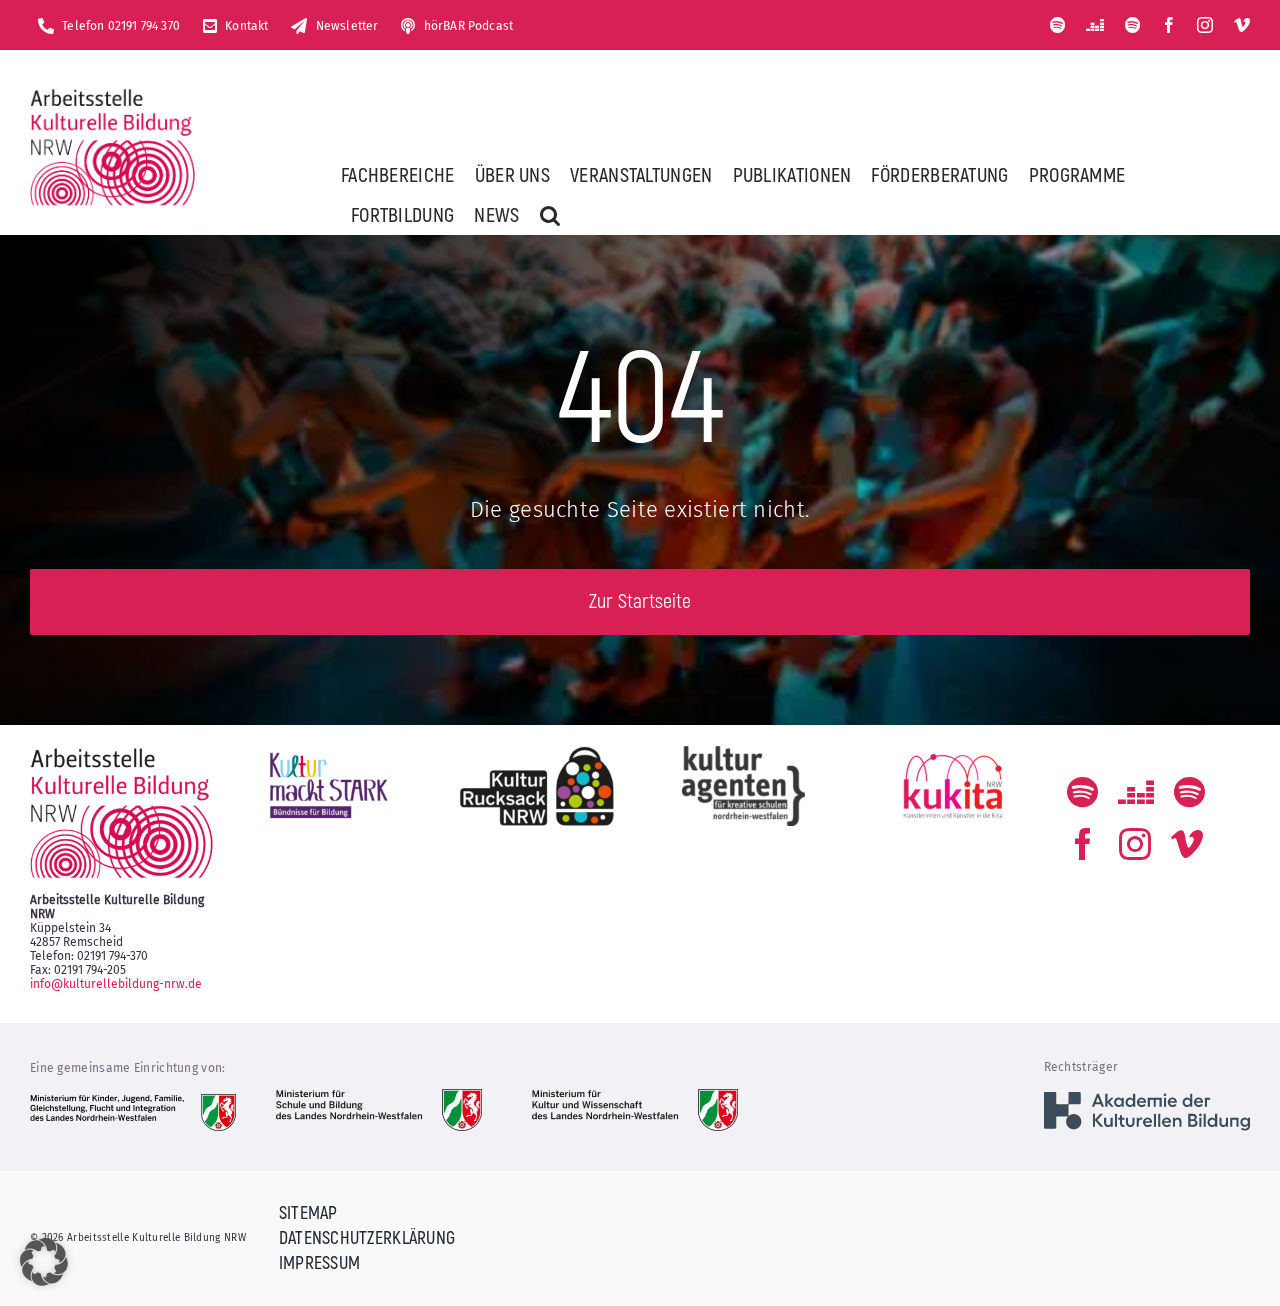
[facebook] (1169, 25)
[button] (550, 215)
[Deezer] (1095, 25)
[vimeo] (1242, 25)
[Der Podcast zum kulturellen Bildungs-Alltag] (1133, 25)
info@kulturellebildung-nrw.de (116, 984)
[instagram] (1205, 25)
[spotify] (1058, 25)
